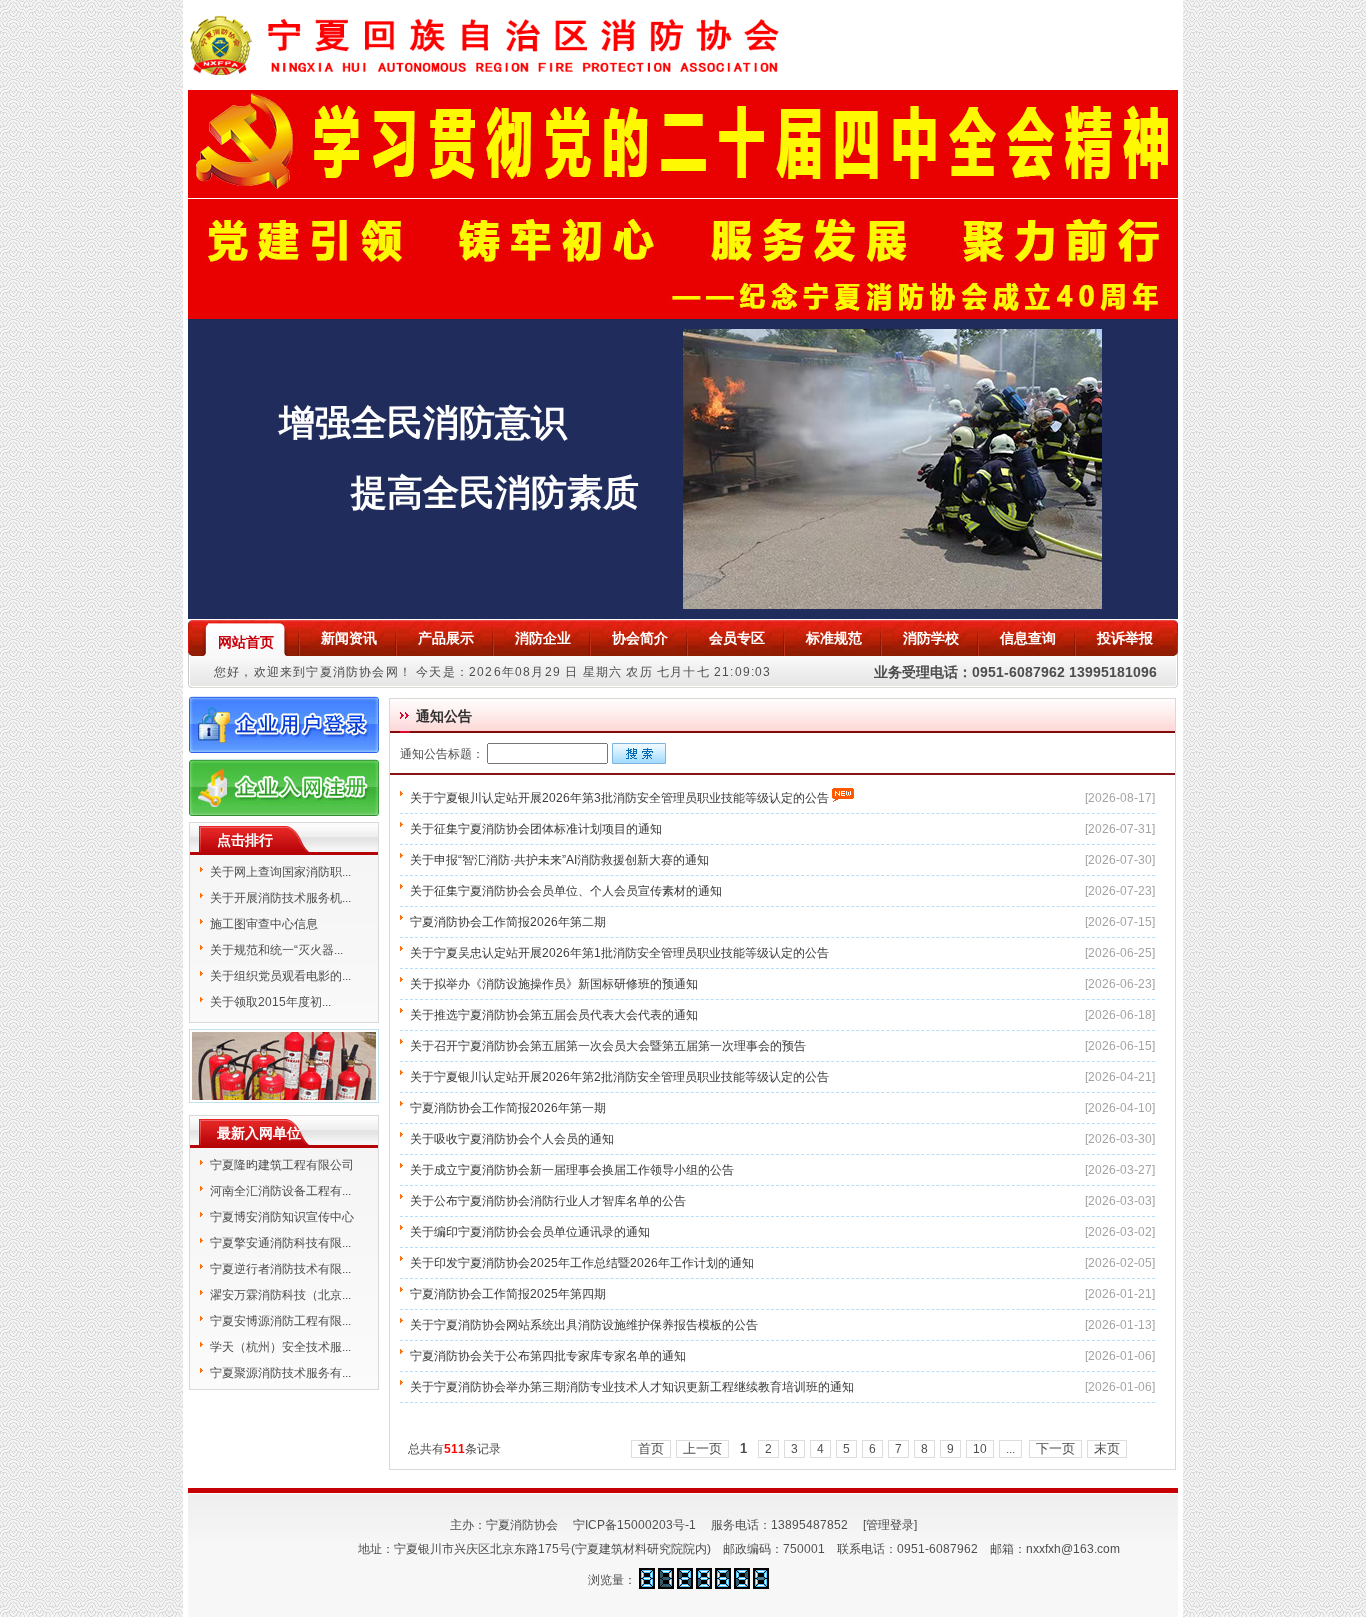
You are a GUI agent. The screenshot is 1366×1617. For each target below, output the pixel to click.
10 (980, 1449)
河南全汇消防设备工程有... (280, 1191)
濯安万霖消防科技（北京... (280, 1295)
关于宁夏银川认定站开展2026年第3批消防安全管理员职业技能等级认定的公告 (619, 798)
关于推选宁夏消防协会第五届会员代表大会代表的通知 (554, 1015)
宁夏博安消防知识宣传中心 (282, 1217)
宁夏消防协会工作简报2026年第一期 (508, 1108)
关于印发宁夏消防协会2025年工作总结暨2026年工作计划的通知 (582, 1263)
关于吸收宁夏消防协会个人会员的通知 (512, 1139)
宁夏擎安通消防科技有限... (280, 1243)
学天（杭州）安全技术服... (280, 1347)
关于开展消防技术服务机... (280, 898)
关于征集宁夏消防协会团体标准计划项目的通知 (536, 829)
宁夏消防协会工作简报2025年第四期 (508, 1294)
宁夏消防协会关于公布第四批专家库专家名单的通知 (548, 1356)
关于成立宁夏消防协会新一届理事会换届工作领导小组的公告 (572, 1170)
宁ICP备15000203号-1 (634, 1525)
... (1010, 1449)
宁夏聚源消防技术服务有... (280, 1373)
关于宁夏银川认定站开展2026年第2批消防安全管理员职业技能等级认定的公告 (619, 1077)
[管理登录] (890, 1525)
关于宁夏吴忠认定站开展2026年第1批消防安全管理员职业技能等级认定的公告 (619, 953)
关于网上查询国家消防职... (280, 872)
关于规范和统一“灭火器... (276, 950)
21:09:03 (743, 672)
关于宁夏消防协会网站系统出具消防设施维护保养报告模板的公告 (584, 1325)
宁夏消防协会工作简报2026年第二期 (508, 922)
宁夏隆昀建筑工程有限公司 (282, 1165)
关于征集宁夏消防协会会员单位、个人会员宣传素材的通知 (566, 891)
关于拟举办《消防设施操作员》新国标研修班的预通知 (554, 984)
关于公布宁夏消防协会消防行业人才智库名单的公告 (548, 1201)
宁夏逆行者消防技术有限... (280, 1269)
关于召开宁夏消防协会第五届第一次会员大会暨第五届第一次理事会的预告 (608, 1046)
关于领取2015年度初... (270, 1002)
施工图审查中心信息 (264, 924)
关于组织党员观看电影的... (280, 976)
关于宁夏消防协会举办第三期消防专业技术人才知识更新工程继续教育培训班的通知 (632, 1387)
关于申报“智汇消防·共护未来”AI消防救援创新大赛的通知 (559, 860)
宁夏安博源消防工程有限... (280, 1321)
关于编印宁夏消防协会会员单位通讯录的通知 (530, 1232)
